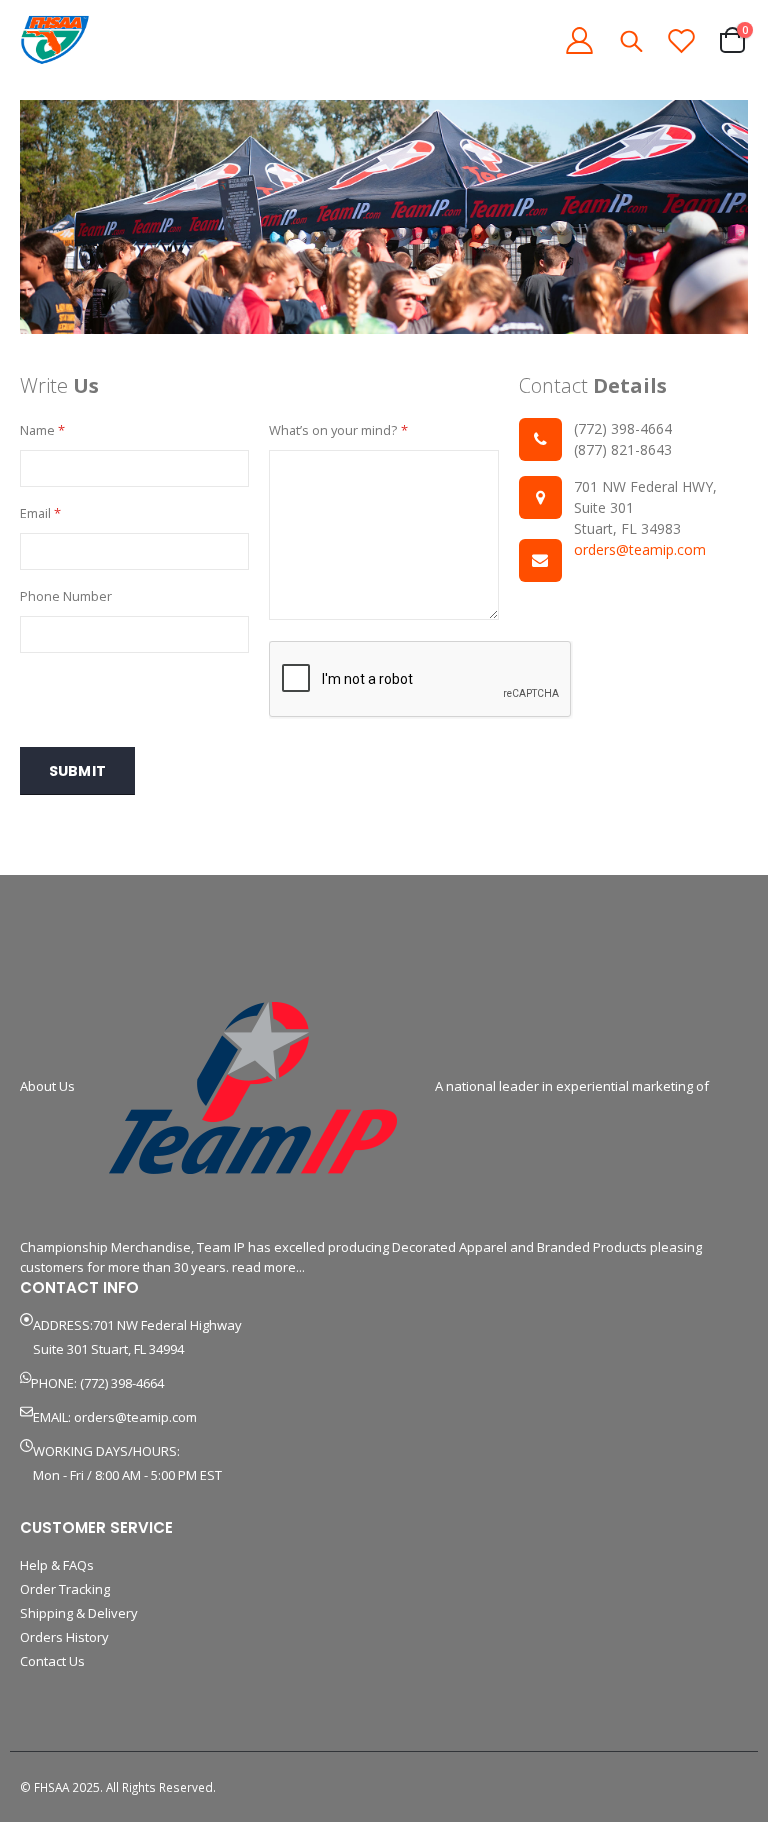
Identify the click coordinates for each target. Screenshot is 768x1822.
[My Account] (579, 40)
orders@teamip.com (640, 549)
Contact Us (52, 1661)
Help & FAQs (57, 1565)
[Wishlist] (682, 40)
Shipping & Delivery (79, 1613)
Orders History (64, 1637)
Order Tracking (65, 1589)
